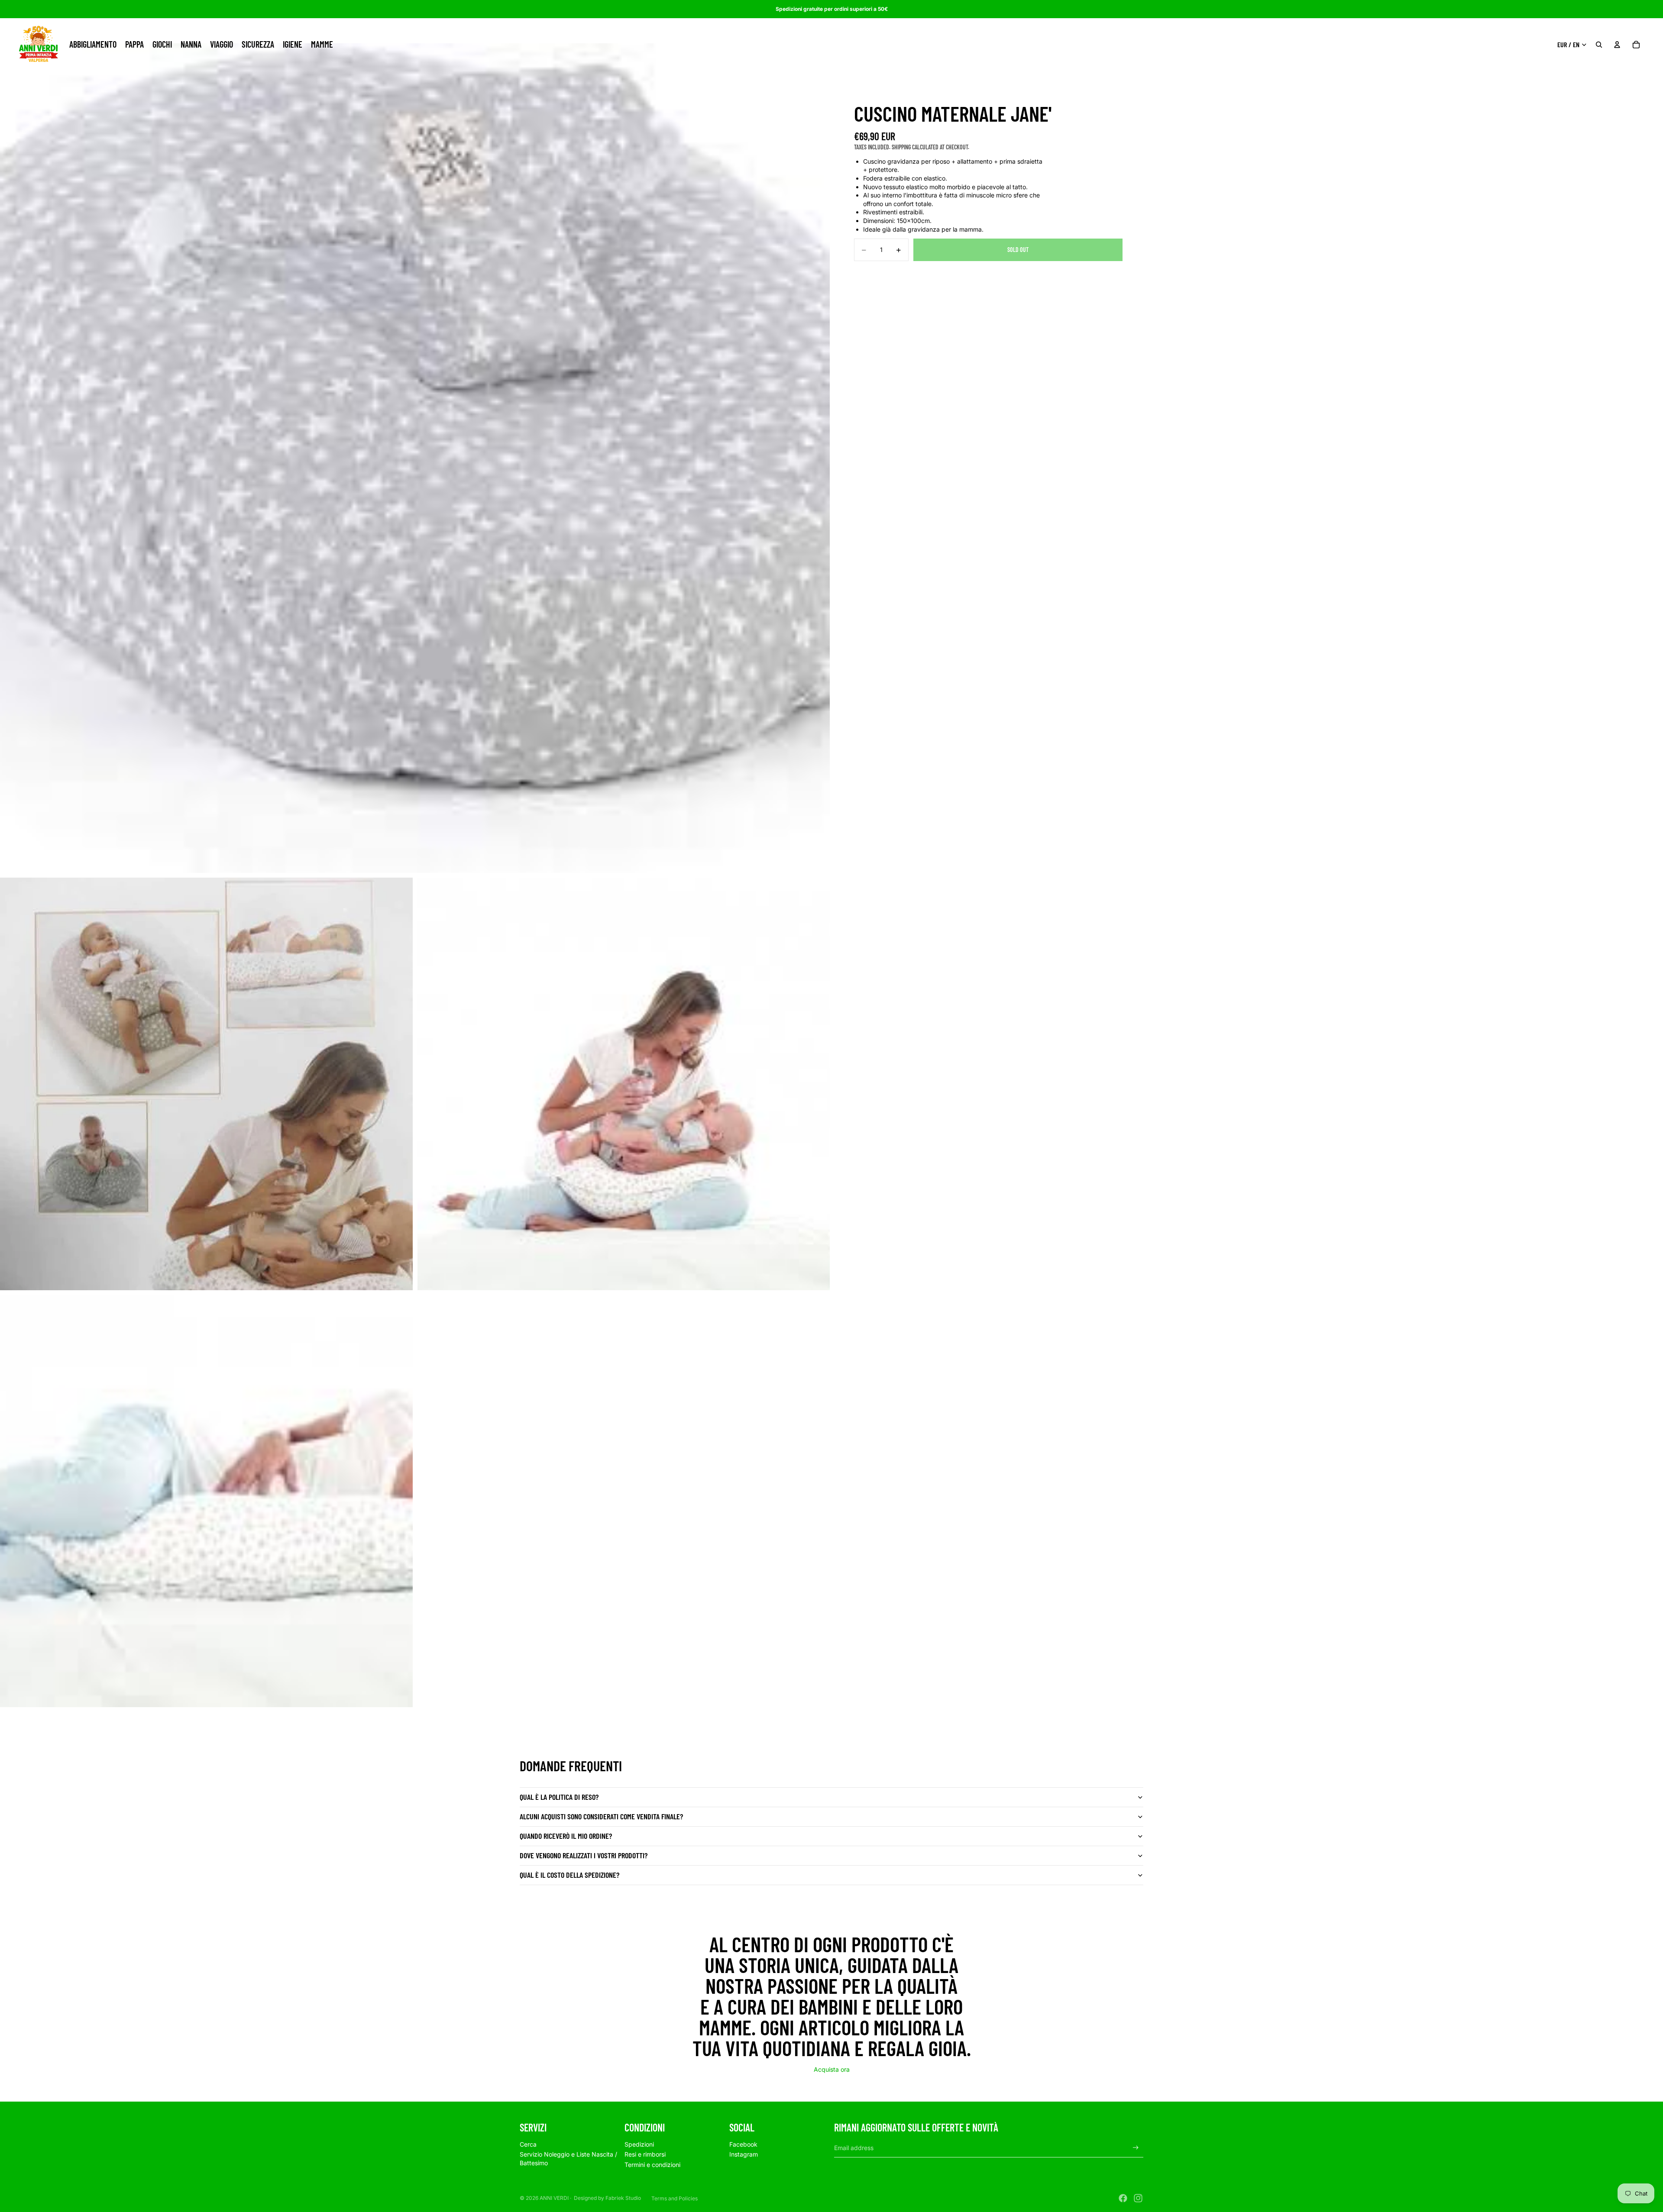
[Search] (1599, 45)
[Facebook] (1123, 2198)
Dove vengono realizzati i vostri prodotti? (584, 1855)
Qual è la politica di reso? (559, 1797)
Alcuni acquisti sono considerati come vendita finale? (601, 1816)
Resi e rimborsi (645, 2154)
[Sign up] (1136, 2148)
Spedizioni (639, 2144)
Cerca (528, 2144)
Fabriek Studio (623, 2198)
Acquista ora (832, 2069)
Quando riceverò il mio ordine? (566, 1836)
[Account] (1617, 45)
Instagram (744, 2154)
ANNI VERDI (554, 2198)
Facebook (743, 2144)
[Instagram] (1138, 2198)
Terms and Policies (675, 2198)
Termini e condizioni (652, 2165)
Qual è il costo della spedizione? (569, 1875)
